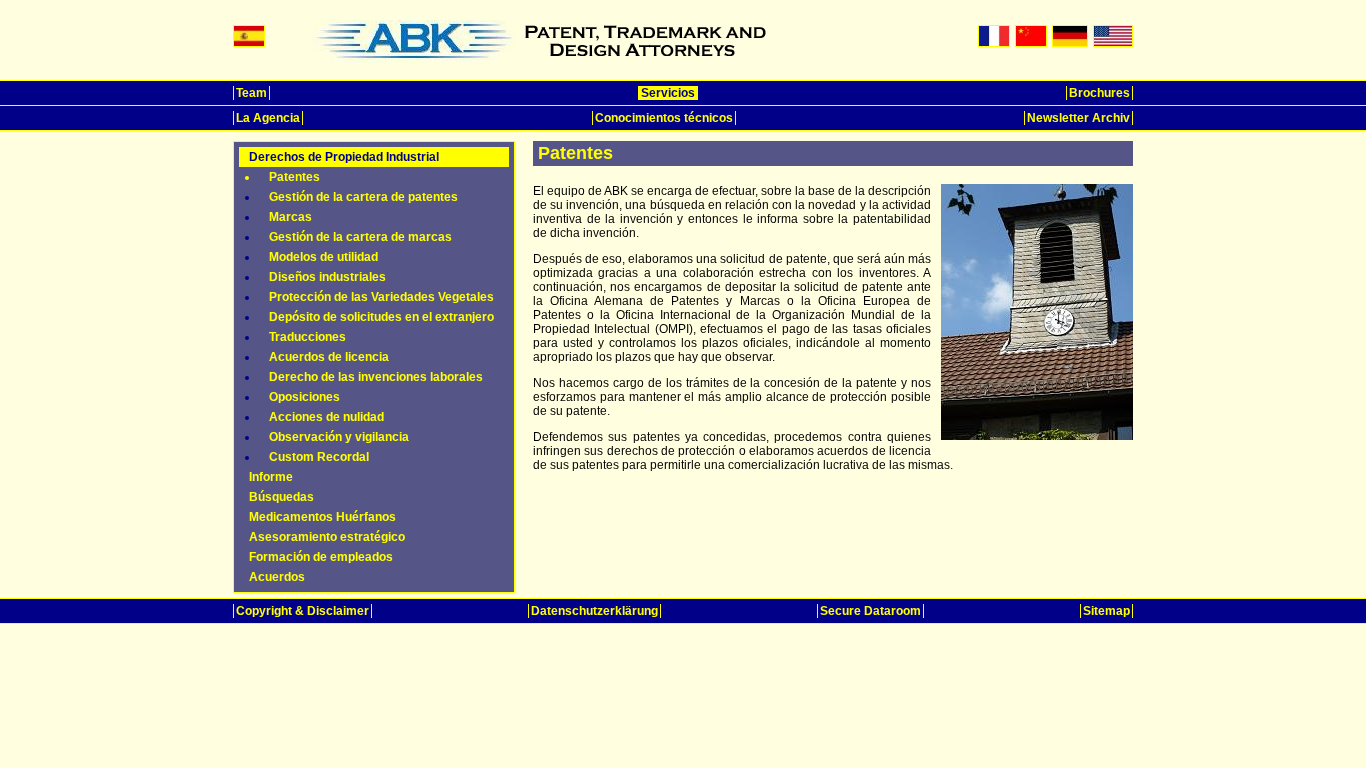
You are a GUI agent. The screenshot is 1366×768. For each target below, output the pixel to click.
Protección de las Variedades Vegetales (381, 297)
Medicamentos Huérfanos (322, 517)
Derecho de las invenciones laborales (376, 377)
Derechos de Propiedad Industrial (344, 157)
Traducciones (307, 337)
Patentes (294, 177)
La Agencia (268, 118)
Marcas (290, 217)
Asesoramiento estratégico (327, 537)
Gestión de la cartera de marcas (360, 237)
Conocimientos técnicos (664, 118)
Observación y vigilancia (339, 437)
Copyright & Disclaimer (302, 611)
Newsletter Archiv (1078, 118)
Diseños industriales (327, 277)
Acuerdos (277, 577)
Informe (271, 477)
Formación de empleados (321, 557)
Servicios (668, 93)
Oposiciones (304, 397)
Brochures (1099, 93)
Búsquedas (281, 497)
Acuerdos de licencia (329, 357)
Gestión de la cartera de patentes (363, 197)
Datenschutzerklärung (594, 611)
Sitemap (1106, 611)
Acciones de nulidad (326, 417)
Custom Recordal (319, 457)
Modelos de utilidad (323, 257)
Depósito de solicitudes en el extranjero (381, 317)
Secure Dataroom (870, 611)
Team (251, 93)
